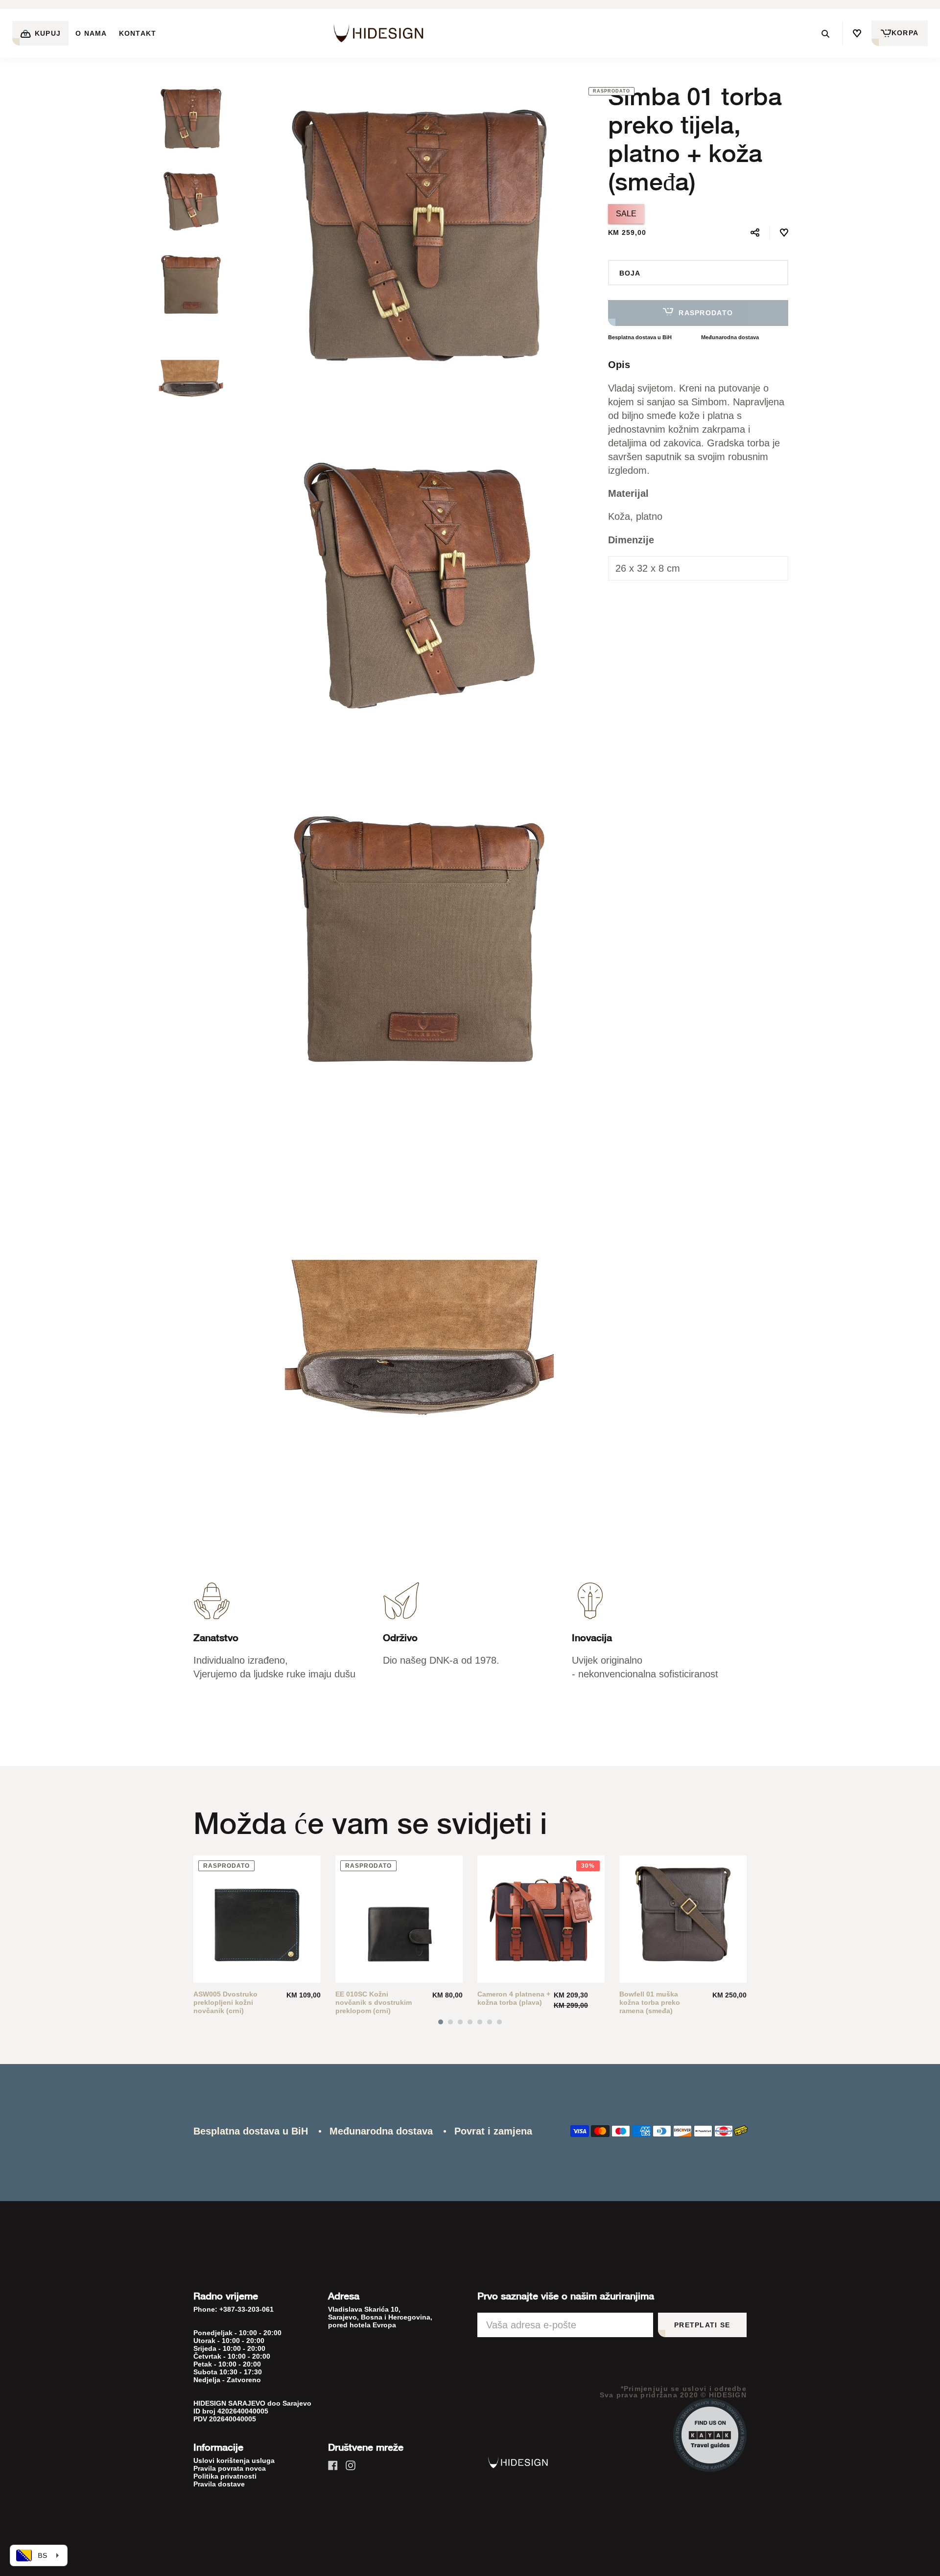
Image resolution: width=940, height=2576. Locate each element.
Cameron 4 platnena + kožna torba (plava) (514, 1998)
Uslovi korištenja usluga (234, 2460)
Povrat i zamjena (493, 2131)
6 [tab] (490, 2022)
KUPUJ (47, 33)
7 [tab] (499, 2022)
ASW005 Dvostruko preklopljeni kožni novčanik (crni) (225, 2002)
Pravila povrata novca (230, 2468)
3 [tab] (460, 2022)
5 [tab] (480, 2022)
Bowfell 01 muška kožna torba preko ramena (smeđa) (650, 2002)
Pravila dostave (219, 2484)
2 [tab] (450, 2022)
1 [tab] (441, 2022)
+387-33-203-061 (247, 2309)
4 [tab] (470, 2022)
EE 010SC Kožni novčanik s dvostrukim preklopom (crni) (374, 2002)
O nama (91, 33)
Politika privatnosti (225, 2476)
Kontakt (138, 33)
